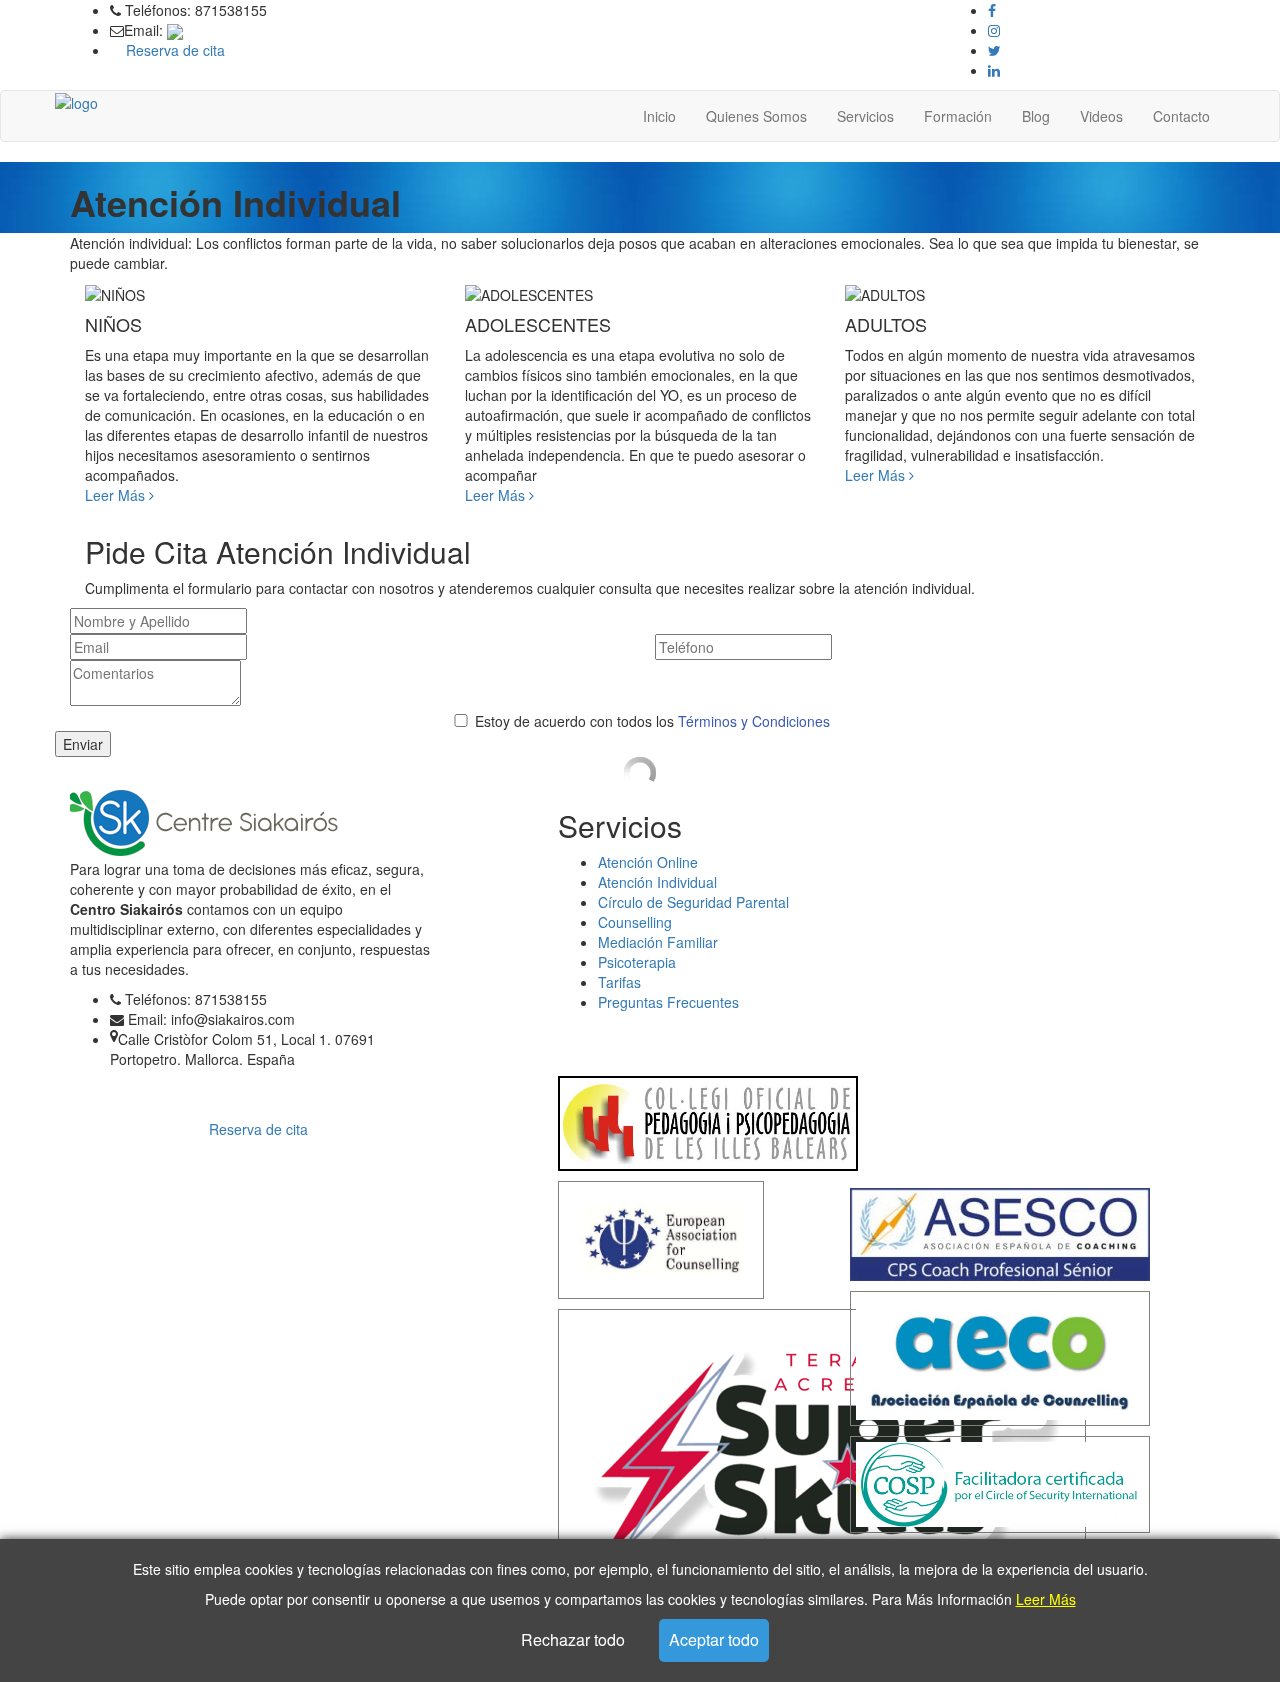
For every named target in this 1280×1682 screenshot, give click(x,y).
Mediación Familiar (658, 942)
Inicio (659, 116)
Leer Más (1046, 1599)
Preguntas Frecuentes (668, 1002)
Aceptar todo (714, 1639)
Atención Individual (657, 882)
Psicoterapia (637, 962)
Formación (958, 116)
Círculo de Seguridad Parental (693, 902)
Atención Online (648, 862)
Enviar (83, 744)
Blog (1036, 116)
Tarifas (619, 982)
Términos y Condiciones (754, 721)
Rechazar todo (573, 1639)
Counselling (635, 922)
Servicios (865, 116)
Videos (1101, 116)
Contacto (1181, 116)
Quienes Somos (756, 116)
